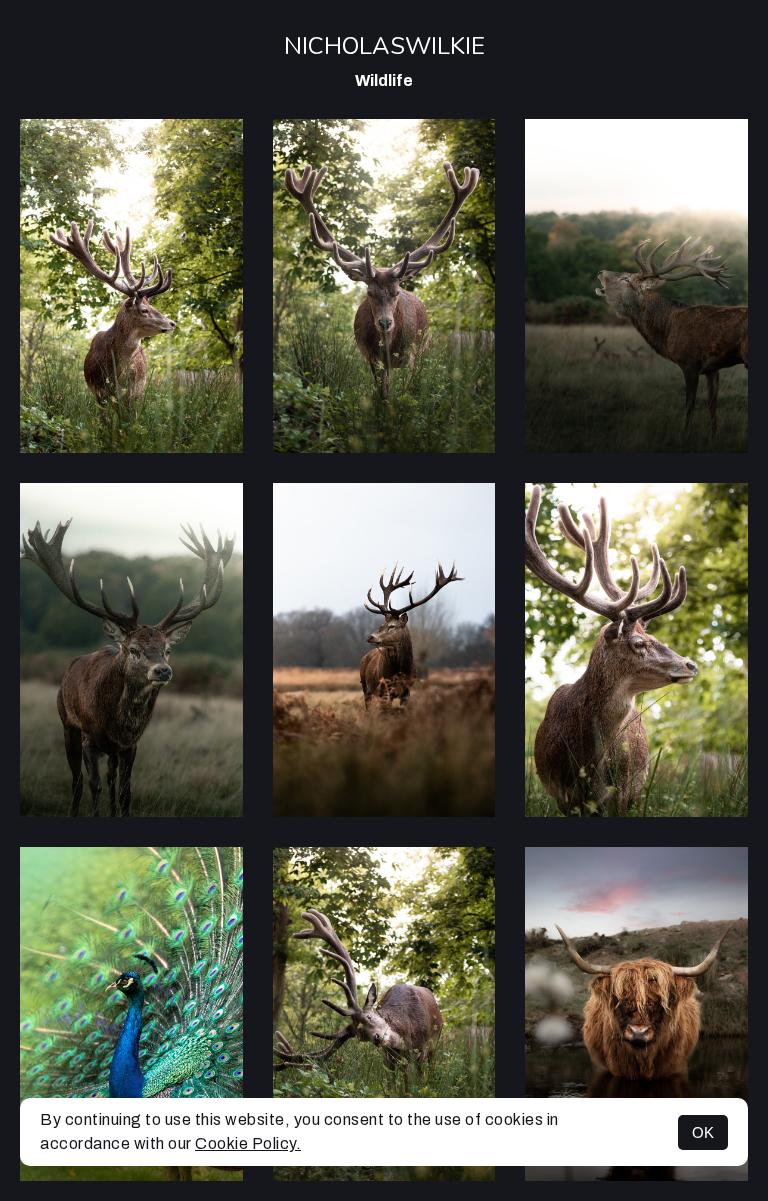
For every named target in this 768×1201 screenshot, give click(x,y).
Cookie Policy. (248, 1143)
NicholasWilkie (384, 46)
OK (703, 1132)
